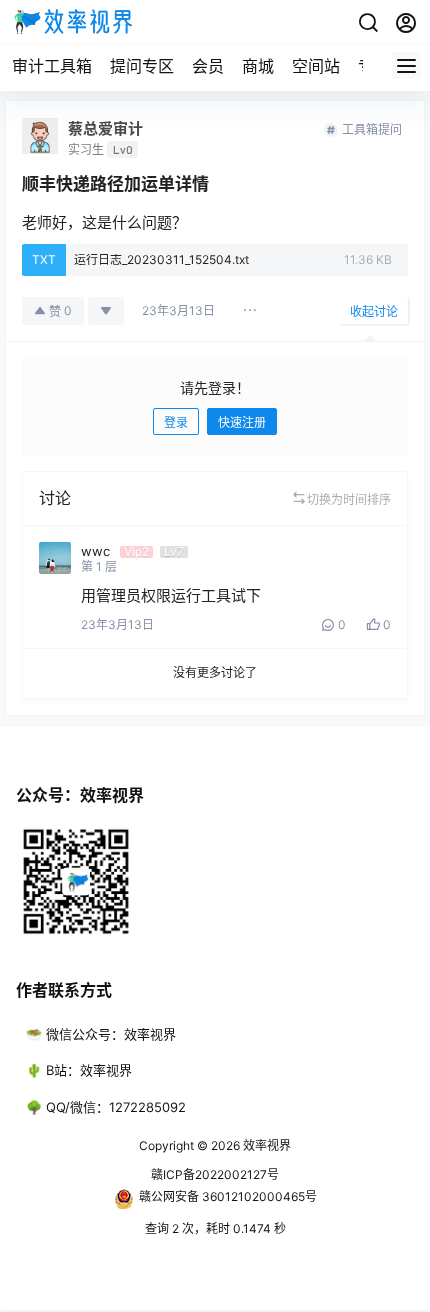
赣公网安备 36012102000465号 (228, 1196)
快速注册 (242, 422)
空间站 (316, 66)
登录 (176, 422)
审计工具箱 (52, 66)
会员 (208, 66)
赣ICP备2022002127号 (215, 1174)
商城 (258, 66)
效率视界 (265, 1145)
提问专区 (142, 66)
